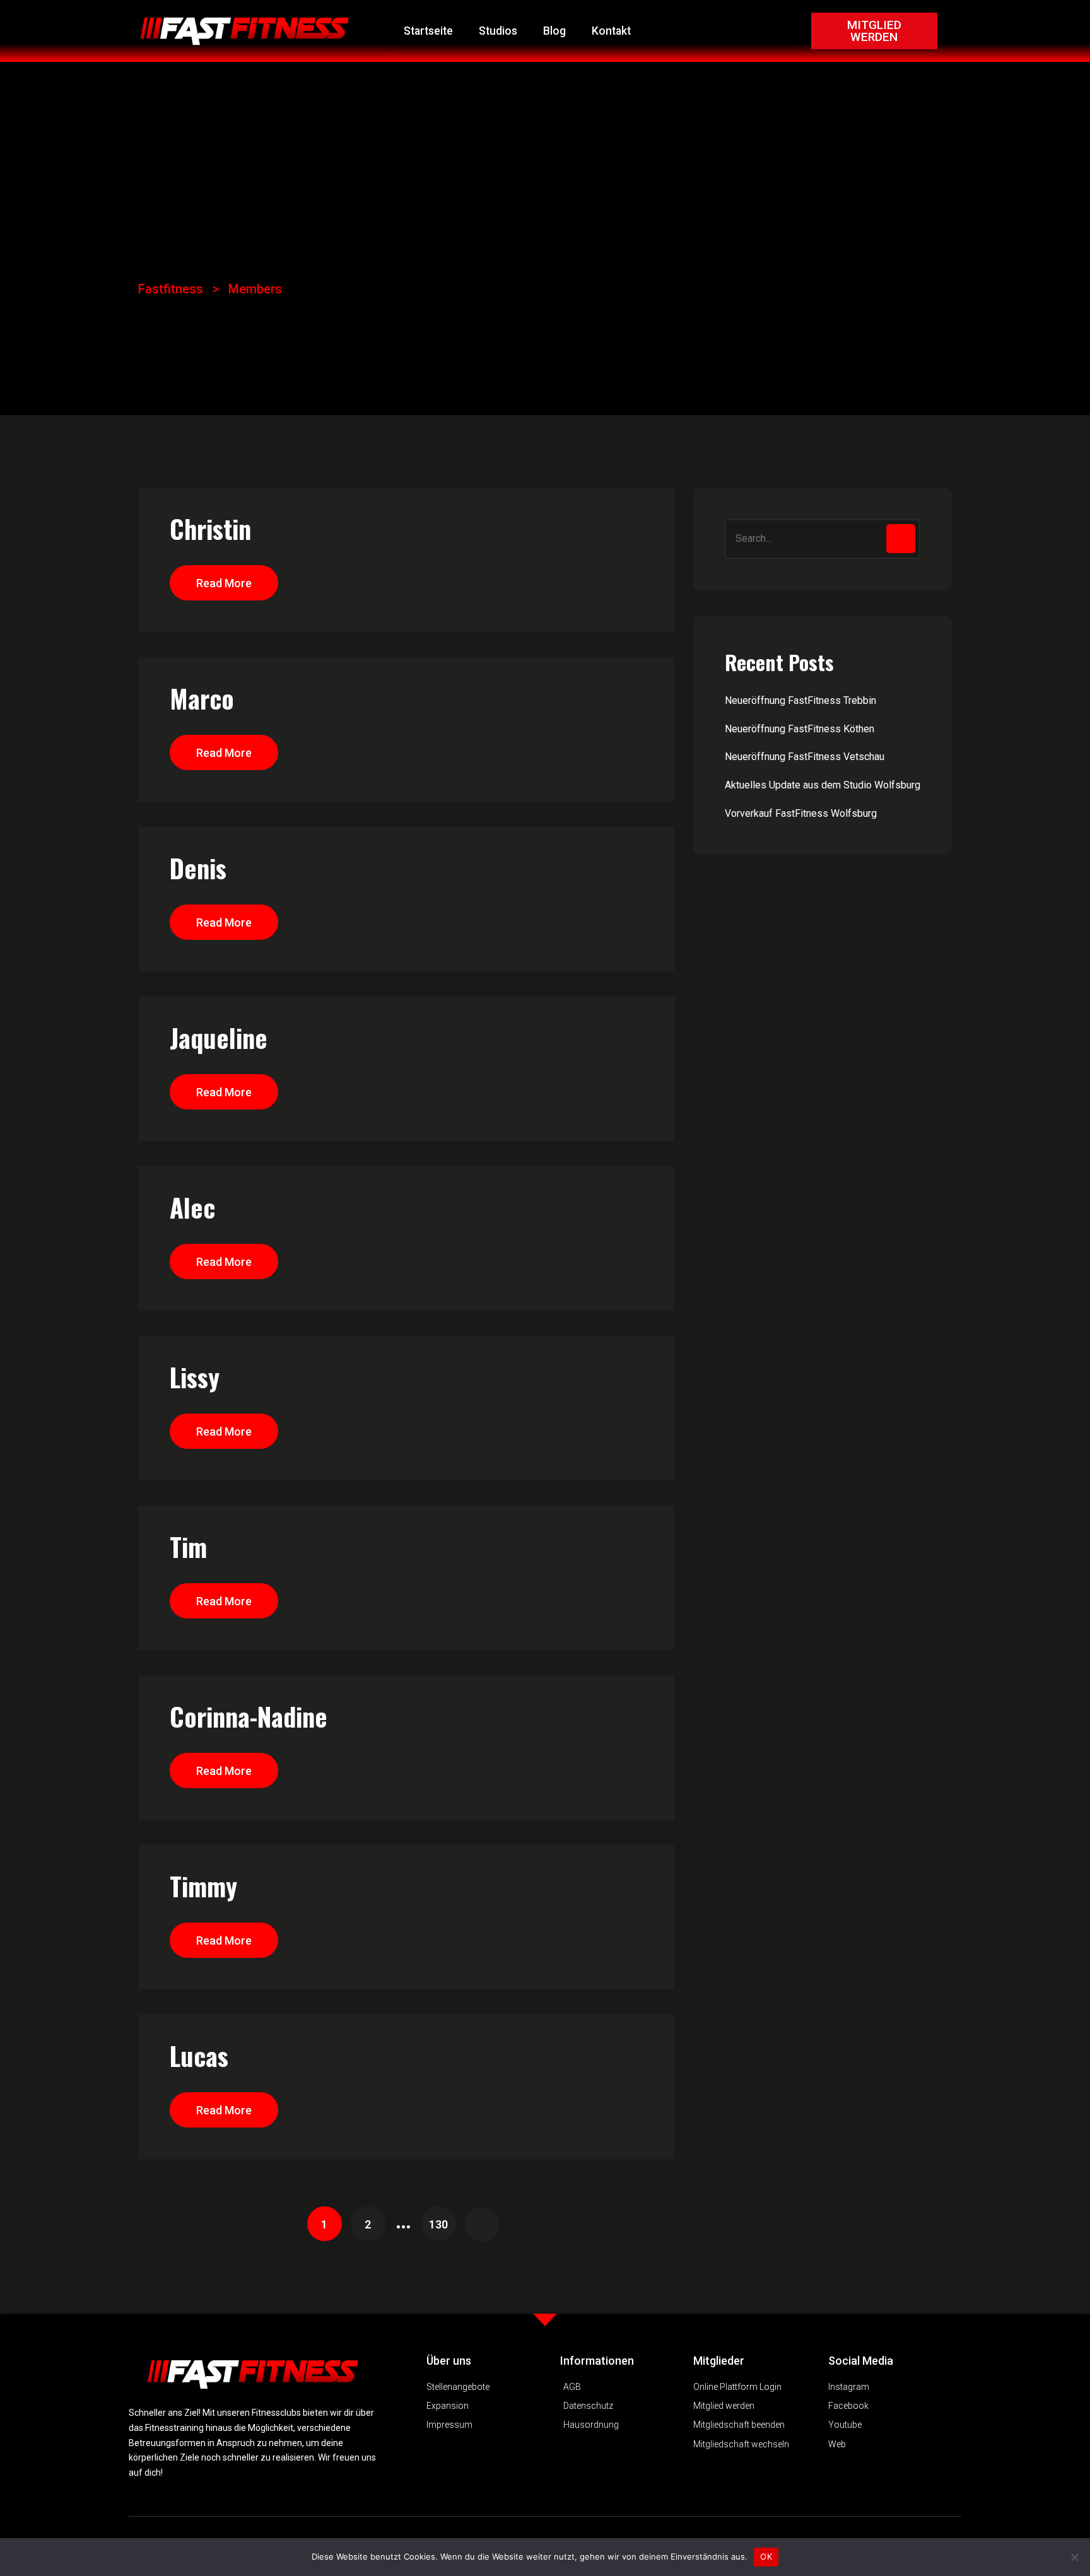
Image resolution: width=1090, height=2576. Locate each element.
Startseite (428, 31)
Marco (202, 698)
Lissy (195, 1377)
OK (766, 2556)
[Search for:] (823, 539)
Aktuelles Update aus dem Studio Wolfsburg (823, 785)
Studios (498, 31)
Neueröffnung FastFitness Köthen (800, 729)
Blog (554, 31)
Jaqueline (219, 1038)
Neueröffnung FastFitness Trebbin (800, 700)
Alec (192, 1207)
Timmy (203, 1886)
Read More (224, 583)
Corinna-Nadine (249, 1716)
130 (438, 2224)
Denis (198, 868)
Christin (210, 529)
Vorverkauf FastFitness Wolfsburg (801, 813)
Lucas (199, 2056)
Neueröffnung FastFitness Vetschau (805, 757)
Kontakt (611, 31)
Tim (188, 1547)
